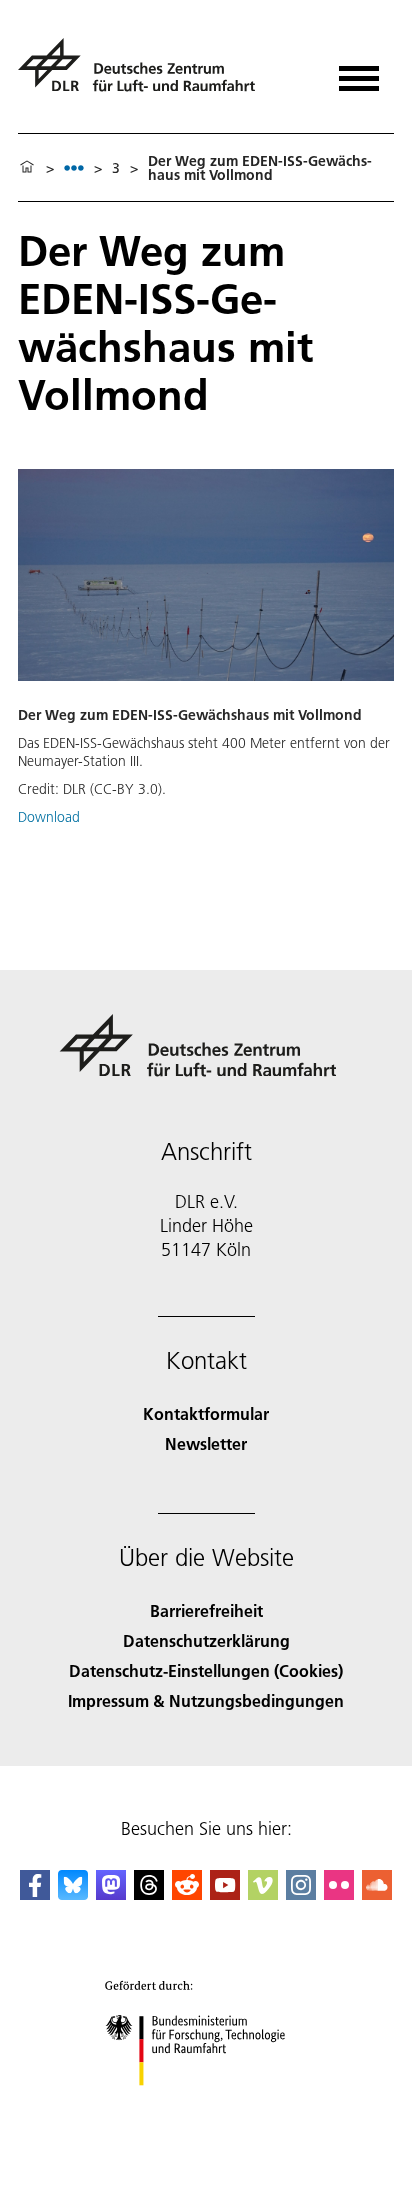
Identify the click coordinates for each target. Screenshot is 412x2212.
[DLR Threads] (149, 1893)
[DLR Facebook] (35, 1893)
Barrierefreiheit (206, 1610)
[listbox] (74, 167)
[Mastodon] (111, 1893)
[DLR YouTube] (225, 1893)
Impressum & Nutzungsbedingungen (206, 1700)
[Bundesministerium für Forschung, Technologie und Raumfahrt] (206, 2105)
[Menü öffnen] (359, 71)
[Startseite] (27, 168)
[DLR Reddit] (187, 1893)
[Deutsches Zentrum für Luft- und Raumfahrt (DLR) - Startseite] (144, 73)
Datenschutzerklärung (206, 1640)
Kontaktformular (206, 1413)
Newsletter (206, 1443)
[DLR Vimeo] (263, 1893)
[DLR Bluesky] (73, 1893)
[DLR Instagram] (301, 1893)
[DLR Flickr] (339, 1893)
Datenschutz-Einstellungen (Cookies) (206, 1670)
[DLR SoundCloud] (377, 1893)
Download (49, 817)
